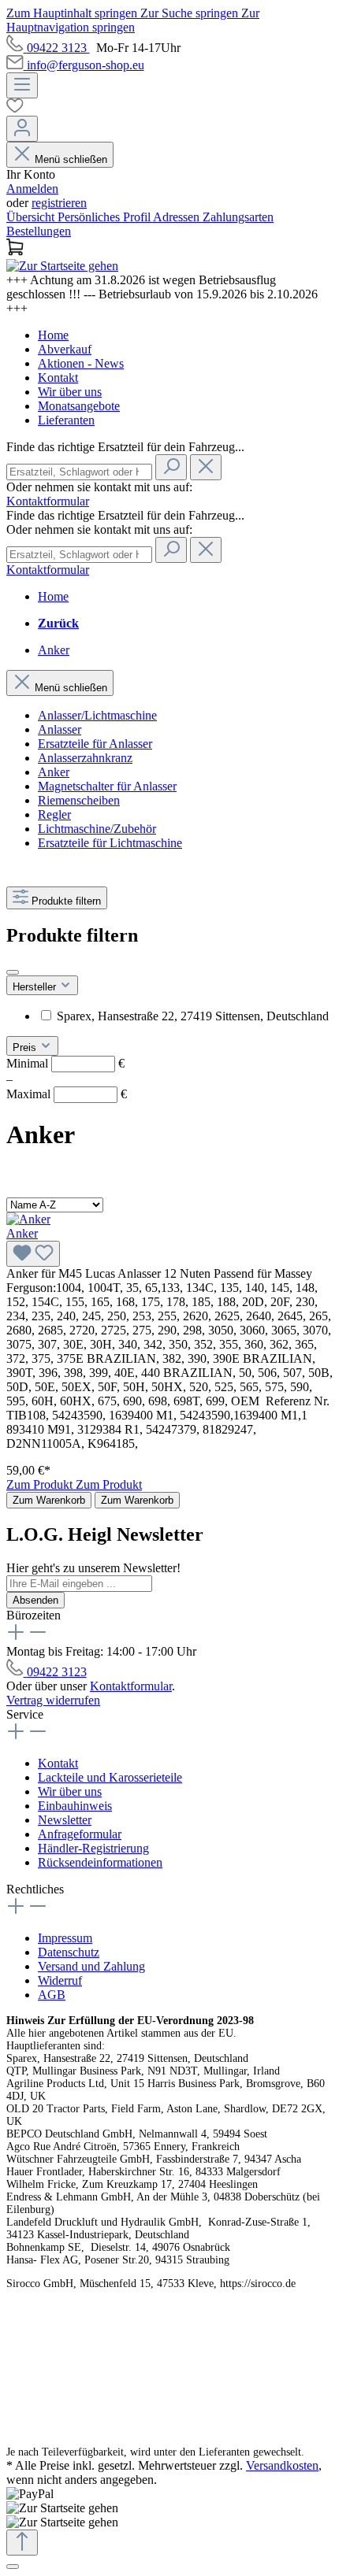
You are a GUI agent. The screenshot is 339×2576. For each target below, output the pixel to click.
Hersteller (36, 987)
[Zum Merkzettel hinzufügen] (33, 1254)
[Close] (13, 2567)
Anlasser (60, 729)
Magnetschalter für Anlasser (107, 786)
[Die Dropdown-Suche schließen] (206, 467)
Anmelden (32, 189)
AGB (52, 1995)
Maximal (67, 1094)
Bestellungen (39, 231)
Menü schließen (71, 159)
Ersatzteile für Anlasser (95, 744)
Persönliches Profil (105, 217)
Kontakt (58, 378)
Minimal (65, 1063)
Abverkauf (65, 349)
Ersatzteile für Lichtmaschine (110, 843)
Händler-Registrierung (93, 1848)
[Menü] (22, 85)
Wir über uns (70, 392)
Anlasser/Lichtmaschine (97, 715)
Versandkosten (282, 2465)
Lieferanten (66, 420)
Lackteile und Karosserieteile (110, 1777)
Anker (54, 772)
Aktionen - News (81, 363)
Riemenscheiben (79, 800)
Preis (26, 1047)
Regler (54, 814)
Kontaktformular (48, 501)
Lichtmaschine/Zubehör (97, 829)
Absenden (35, 1600)
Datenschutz (69, 1952)
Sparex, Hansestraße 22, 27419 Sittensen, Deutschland (193, 1016)
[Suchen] (171, 467)
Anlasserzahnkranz (85, 758)
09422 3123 (58, 48)
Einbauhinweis (75, 1806)
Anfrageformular (80, 1834)
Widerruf (60, 1980)
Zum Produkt (41, 1484)
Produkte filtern (66, 901)
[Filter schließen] (13, 972)
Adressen (178, 217)
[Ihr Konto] (22, 129)
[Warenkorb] (169, 249)
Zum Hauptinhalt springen (73, 13)
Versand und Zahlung (91, 1966)
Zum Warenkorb (49, 1500)
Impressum (65, 1938)
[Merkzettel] (169, 107)
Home (53, 335)
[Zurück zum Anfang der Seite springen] (22, 2543)
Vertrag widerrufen (53, 1700)
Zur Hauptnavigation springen (133, 20)
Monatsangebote (79, 406)
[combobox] (79, 472)
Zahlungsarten (238, 217)
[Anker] (28, 1219)
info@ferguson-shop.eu (86, 65)
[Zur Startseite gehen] (62, 266)
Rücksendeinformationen (100, 1862)
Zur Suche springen (191, 13)
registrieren (59, 203)
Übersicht (32, 217)
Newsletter (65, 1820)
